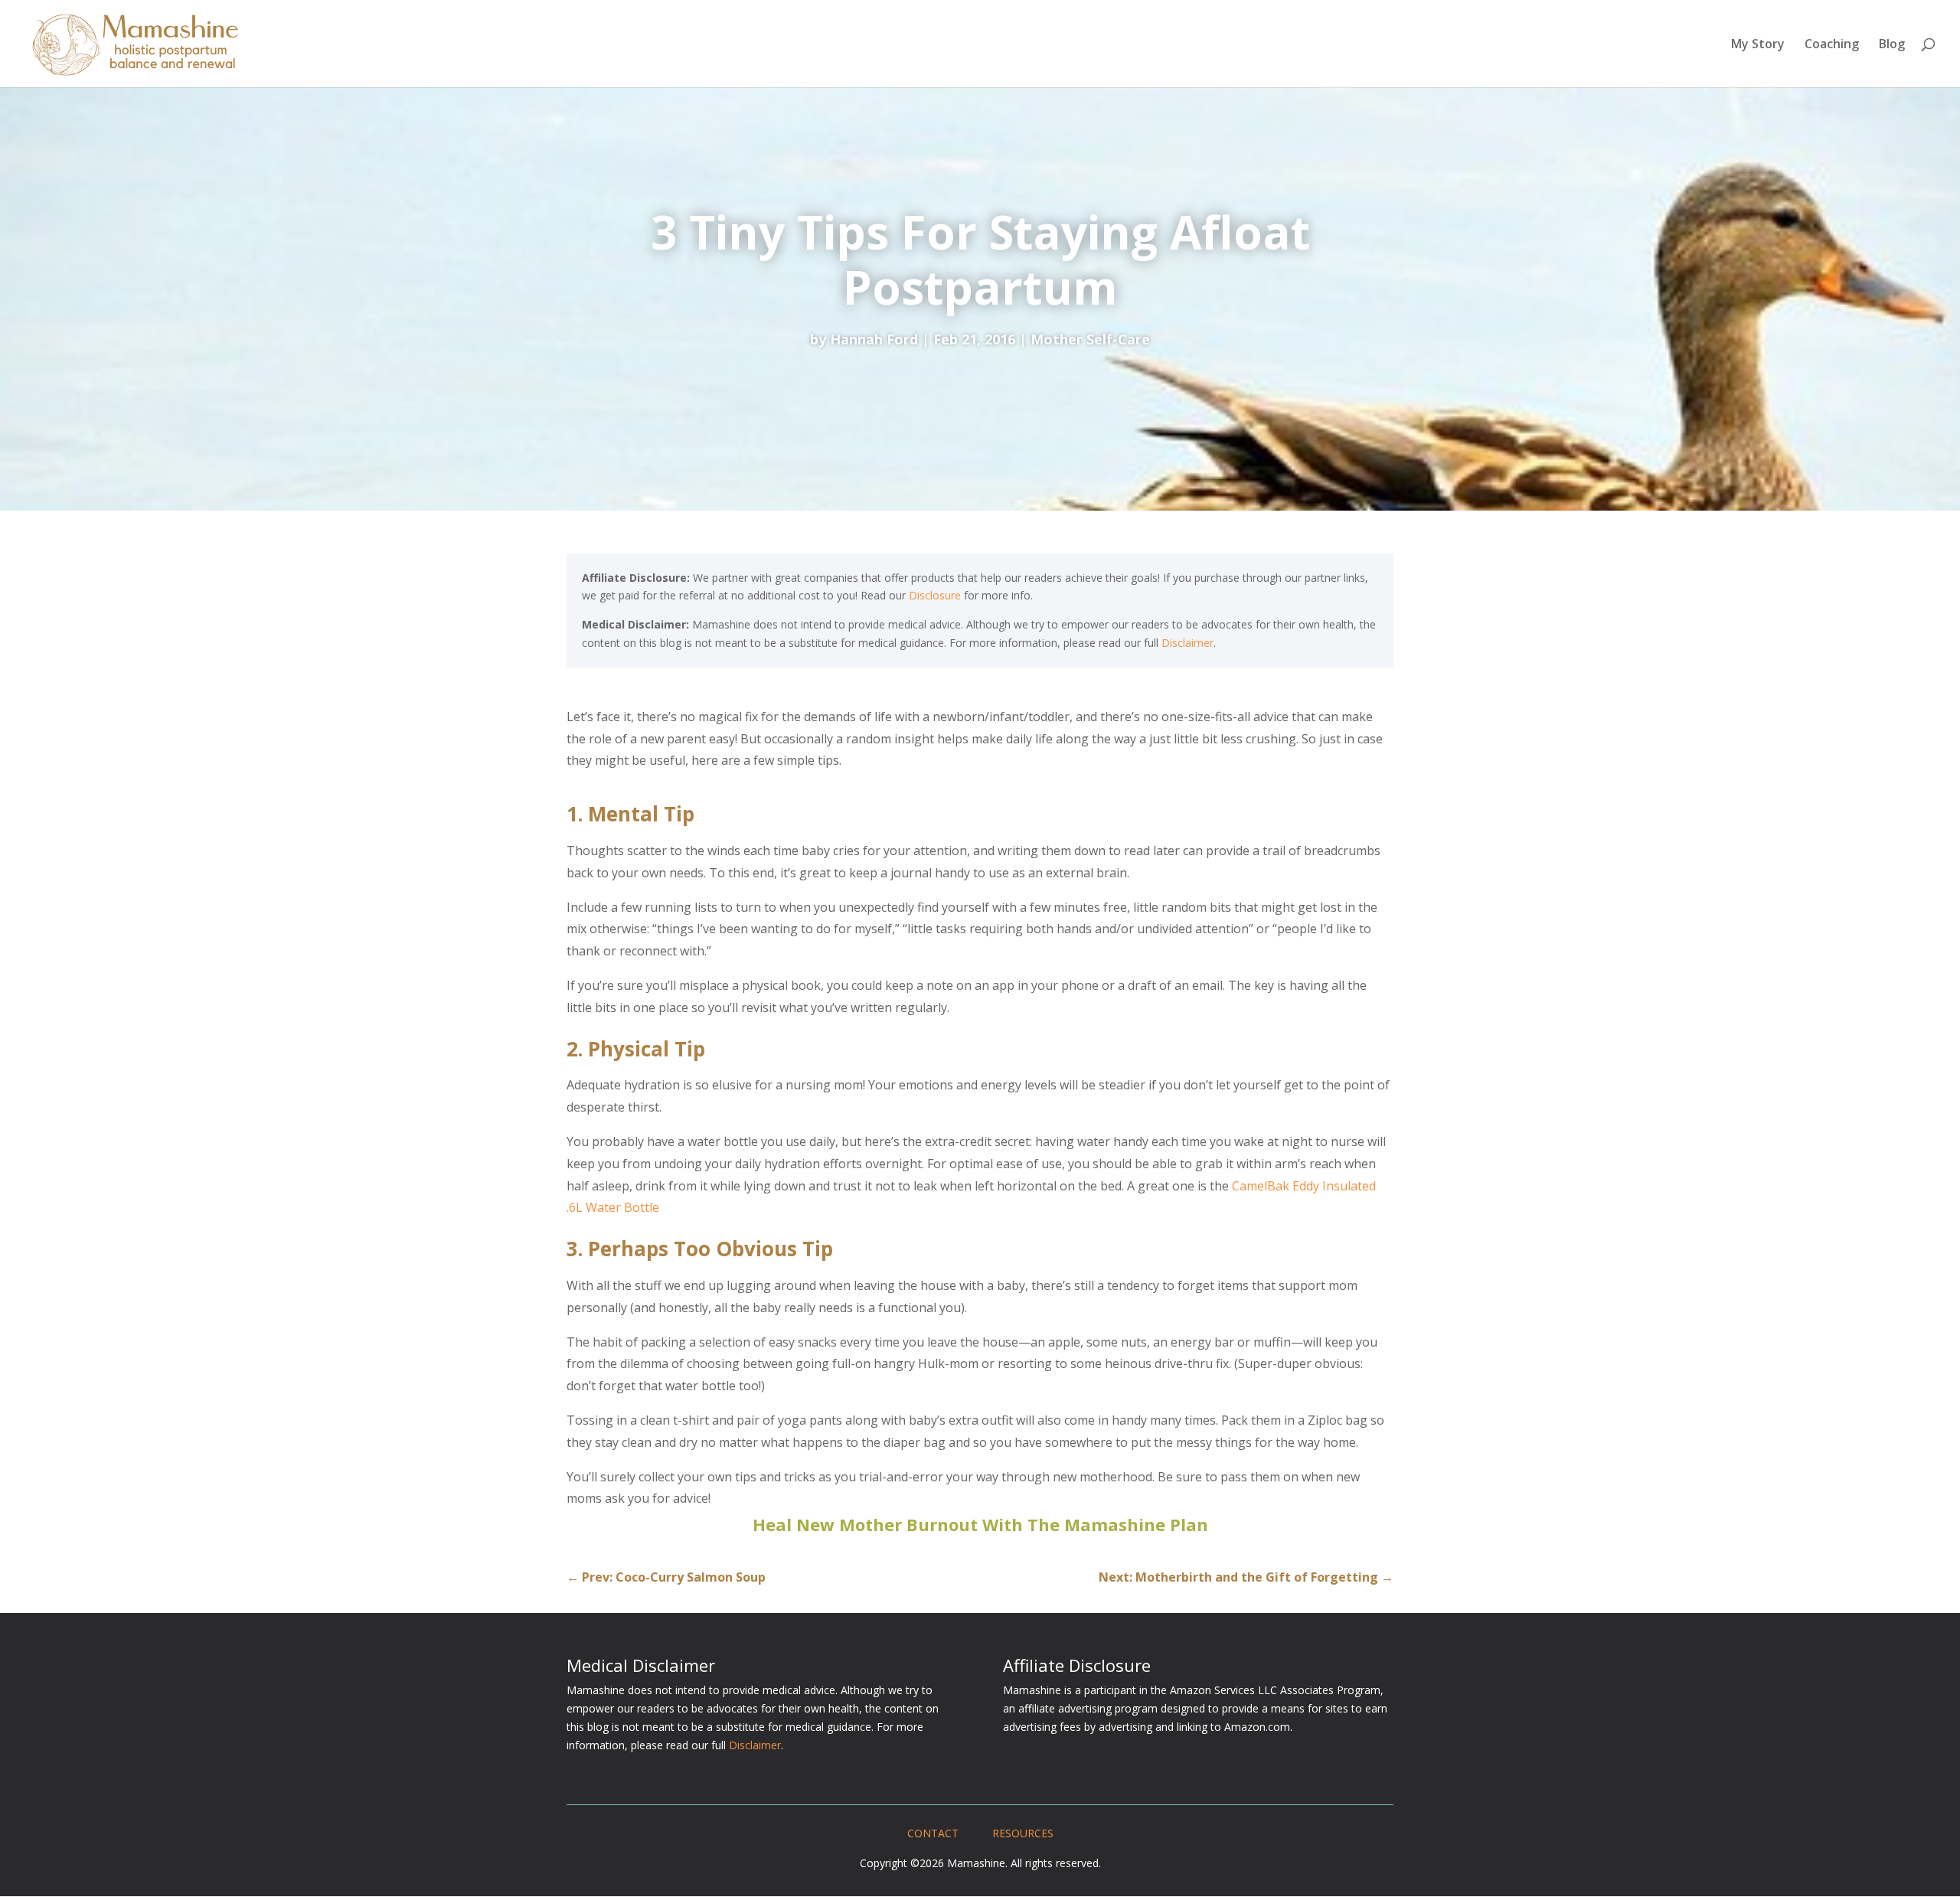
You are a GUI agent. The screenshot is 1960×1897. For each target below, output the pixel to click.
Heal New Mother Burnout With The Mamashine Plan (980, 1524)
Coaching (1832, 45)
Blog (1892, 45)
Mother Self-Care (1090, 339)
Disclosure (935, 595)
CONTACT (933, 1833)
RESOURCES (1023, 1833)
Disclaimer (1187, 643)
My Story (1758, 45)
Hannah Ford (874, 339)
